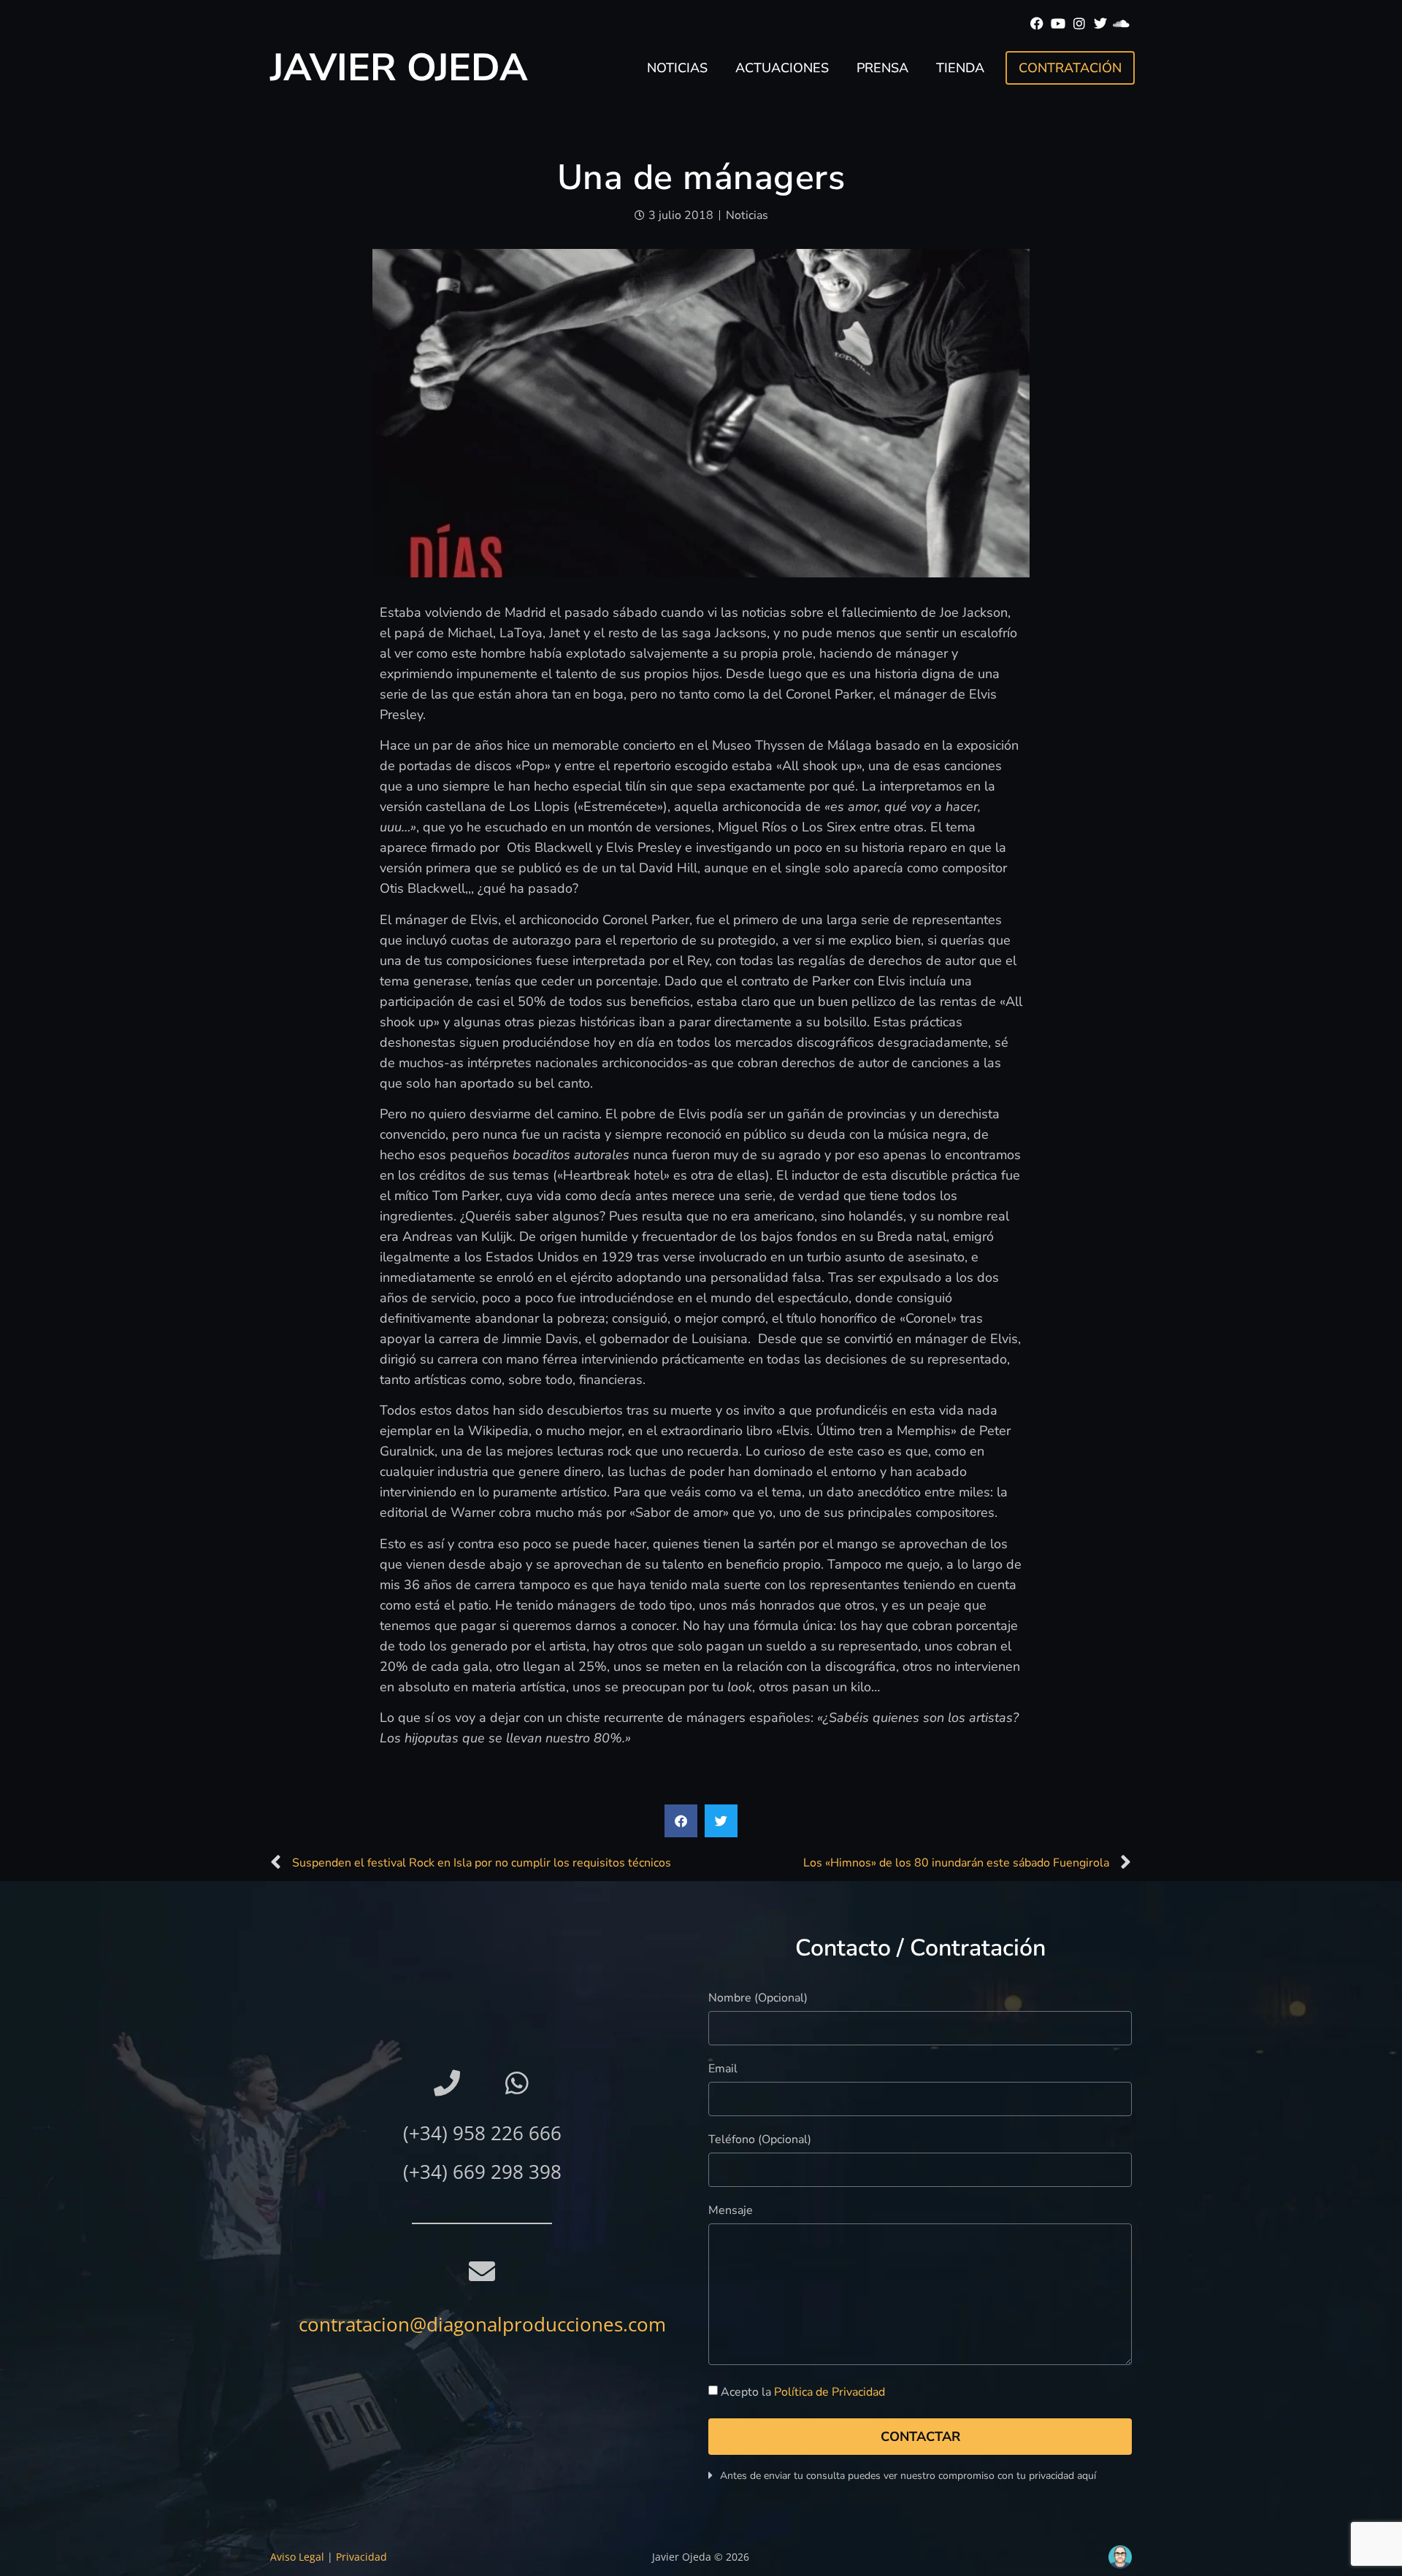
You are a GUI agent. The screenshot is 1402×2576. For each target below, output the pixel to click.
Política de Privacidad (830, 2393)
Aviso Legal (297, 2557)
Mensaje (731, 2211)
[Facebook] (1037, 24)
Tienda (960, 68)
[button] (681, 1821)
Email (723, 2070)
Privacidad (361, 2557)
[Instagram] (1080, 24)
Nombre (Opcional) (758, 1999)
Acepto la (803, 2393)
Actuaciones (782, 68)
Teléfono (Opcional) (760, 2141)
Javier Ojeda (399, 68)
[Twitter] (1100, 24)
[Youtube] (1058, 24)
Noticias (677, 68)
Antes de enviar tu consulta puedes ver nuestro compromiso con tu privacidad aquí (908, 2476)
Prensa (882, 68)
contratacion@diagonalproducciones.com (482, 2324)
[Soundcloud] (1121, 24)
